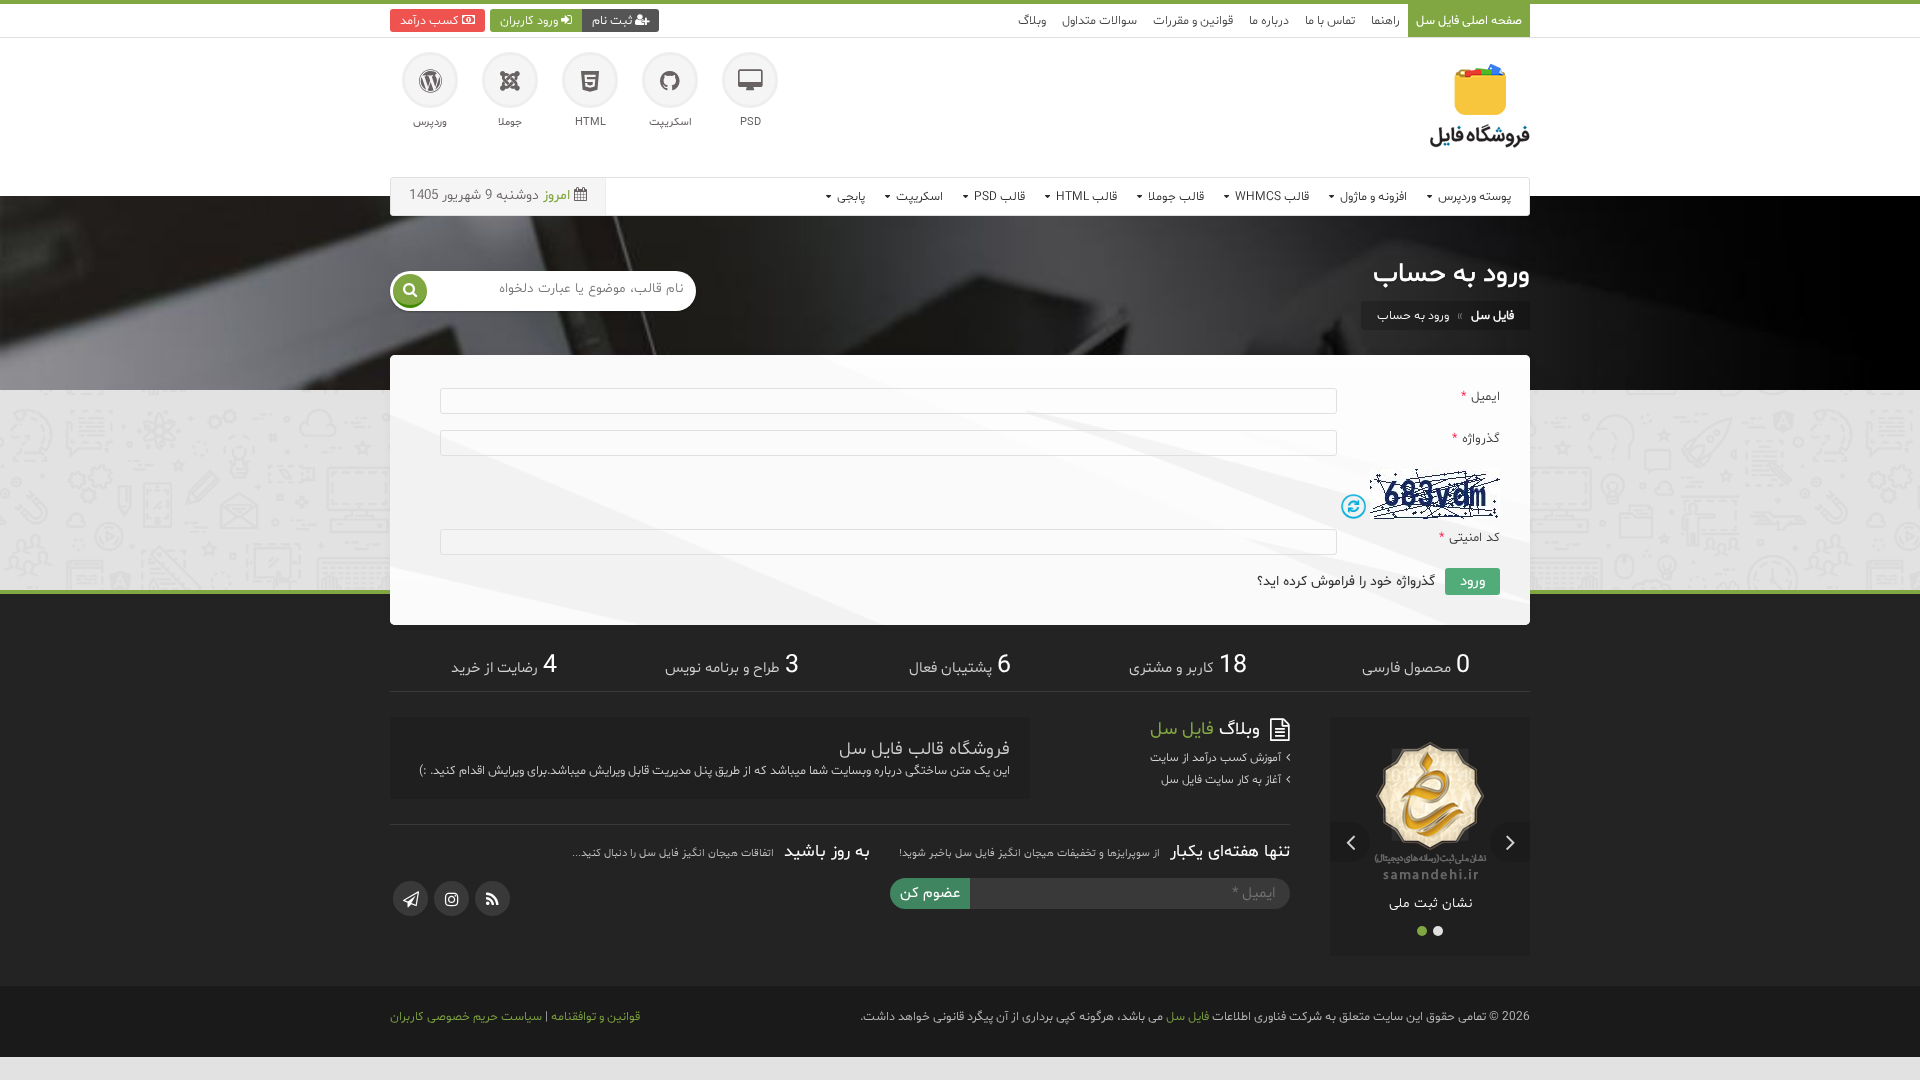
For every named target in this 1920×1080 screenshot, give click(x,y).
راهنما (1385, 20)
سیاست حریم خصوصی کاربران (466, 1016)
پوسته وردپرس (1473, 196)
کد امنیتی (1469, 538)
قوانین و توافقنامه (595, 1016)
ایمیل (1480, 397)
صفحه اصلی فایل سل (1469, 20)
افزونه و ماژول (1372, 196)
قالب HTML (1085, 196)
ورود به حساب (1413, 315)
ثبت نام (613, 20)
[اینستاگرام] (451, 898)
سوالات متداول (1099, 20)
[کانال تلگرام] (410, 898)
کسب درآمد (431, 20)
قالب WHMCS (1270, 196)
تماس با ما (1330, 20)
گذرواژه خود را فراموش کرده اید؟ (1346, 581)
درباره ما (1269, 20)
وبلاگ (1032, 20)
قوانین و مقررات (1193, 20)
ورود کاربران (530, 20)
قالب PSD (998, 196)
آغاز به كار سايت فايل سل (1222, 780)
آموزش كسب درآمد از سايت (1217, 758)
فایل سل (1187, 1016)
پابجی (849, 196)
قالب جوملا (1174, 196)
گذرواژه (1476, 439)
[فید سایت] (492, 898)
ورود (1472, 581)
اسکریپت (918, 196)
